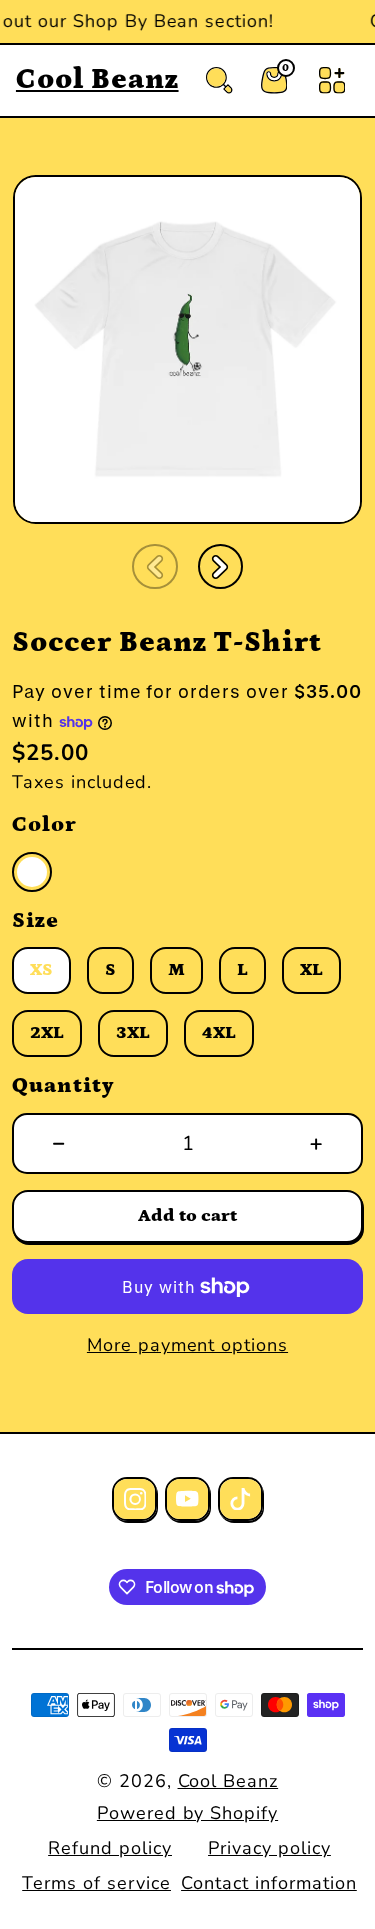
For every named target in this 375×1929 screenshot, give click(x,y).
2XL (47, 1035)
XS (41, 972)
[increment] (316, 1143)
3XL (133, 1035)
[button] (155, 567)
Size (35, 920)
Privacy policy (269, 1848)
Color (44, 824)
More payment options (187, 1345)
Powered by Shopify (187, 1813)
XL (311, 972)
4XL (219, 1035)
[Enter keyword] (219, 80)
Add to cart (187, 1216)
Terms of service (96, 1883)
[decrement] (59, 1143)
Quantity (63, 1085)
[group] (187, 349)
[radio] (32, 872)
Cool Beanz (228, 1781)
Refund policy (109, 1848)
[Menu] (332, 80)
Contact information (268, 1883)
